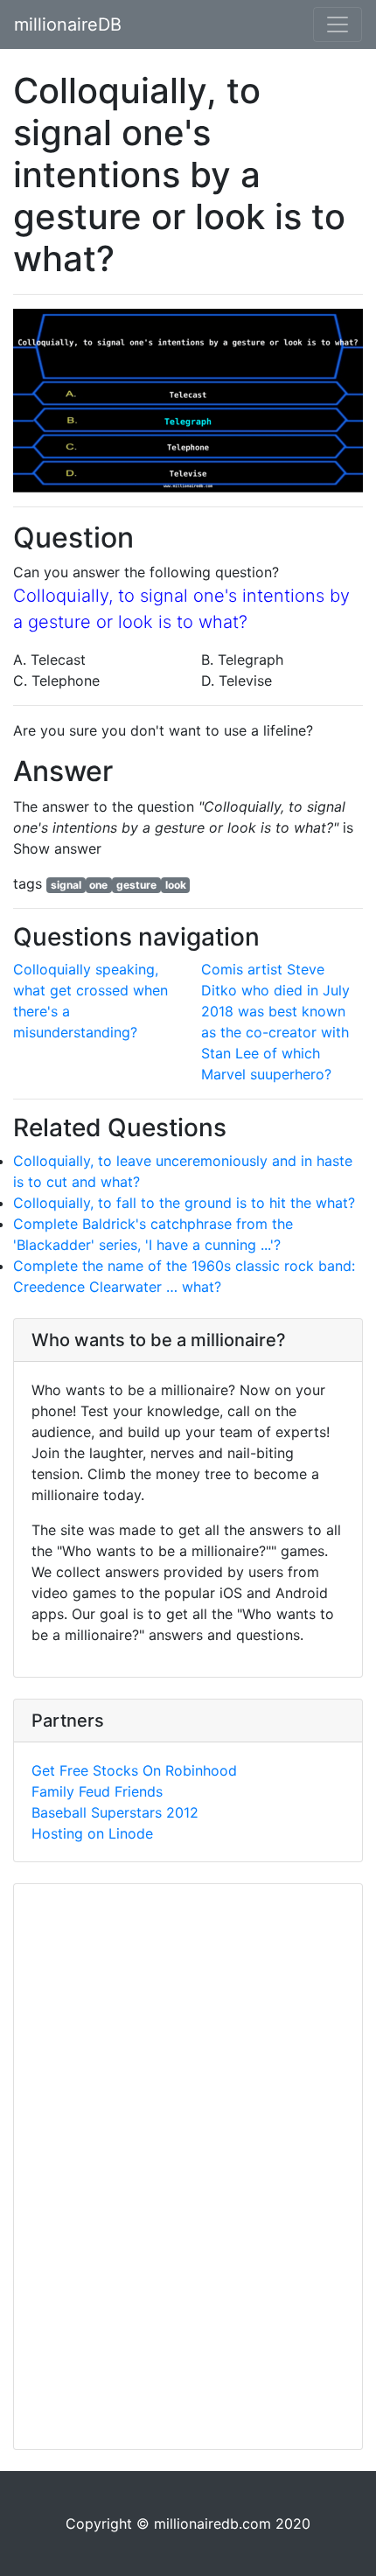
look (176, 885)
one (98, 885)
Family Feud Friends (97, 1791)
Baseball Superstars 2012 (115, 1812)
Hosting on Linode (92, 1833)
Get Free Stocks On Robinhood (134, 1770)
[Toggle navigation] (338, 24)
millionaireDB (68, 24)
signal (66, 885)
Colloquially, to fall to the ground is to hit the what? (184, 1203)
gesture (136, 885)
